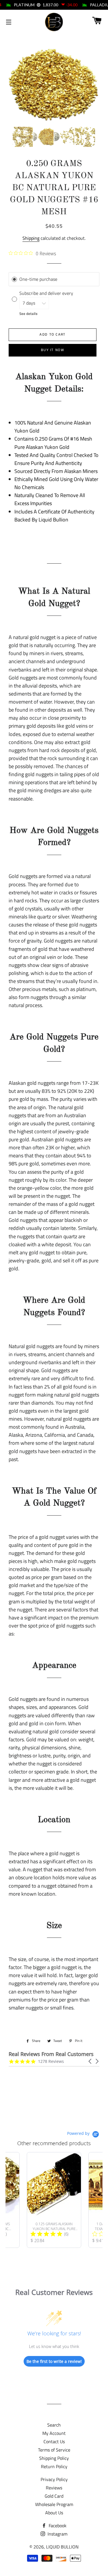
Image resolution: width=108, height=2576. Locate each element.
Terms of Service (54, 2450)
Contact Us (54, 2441)
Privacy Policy (54, 2479)
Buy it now (53, 350)
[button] (90, 2061)
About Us (54, 2513)
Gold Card (54, 2496)
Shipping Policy (54, 2458)
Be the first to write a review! (54, 2361)
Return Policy (54, 2466)
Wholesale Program (54, 2504)
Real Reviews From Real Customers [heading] (51, 2054)
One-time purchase (38, 279)
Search (54, 2425)
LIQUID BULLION (62, 2547)
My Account (54, 2433)
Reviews (54, 2488)
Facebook (57, 2526)
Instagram (57, 2534)
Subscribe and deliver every (47, 293)
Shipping (31, 238)
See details (28, 314)
